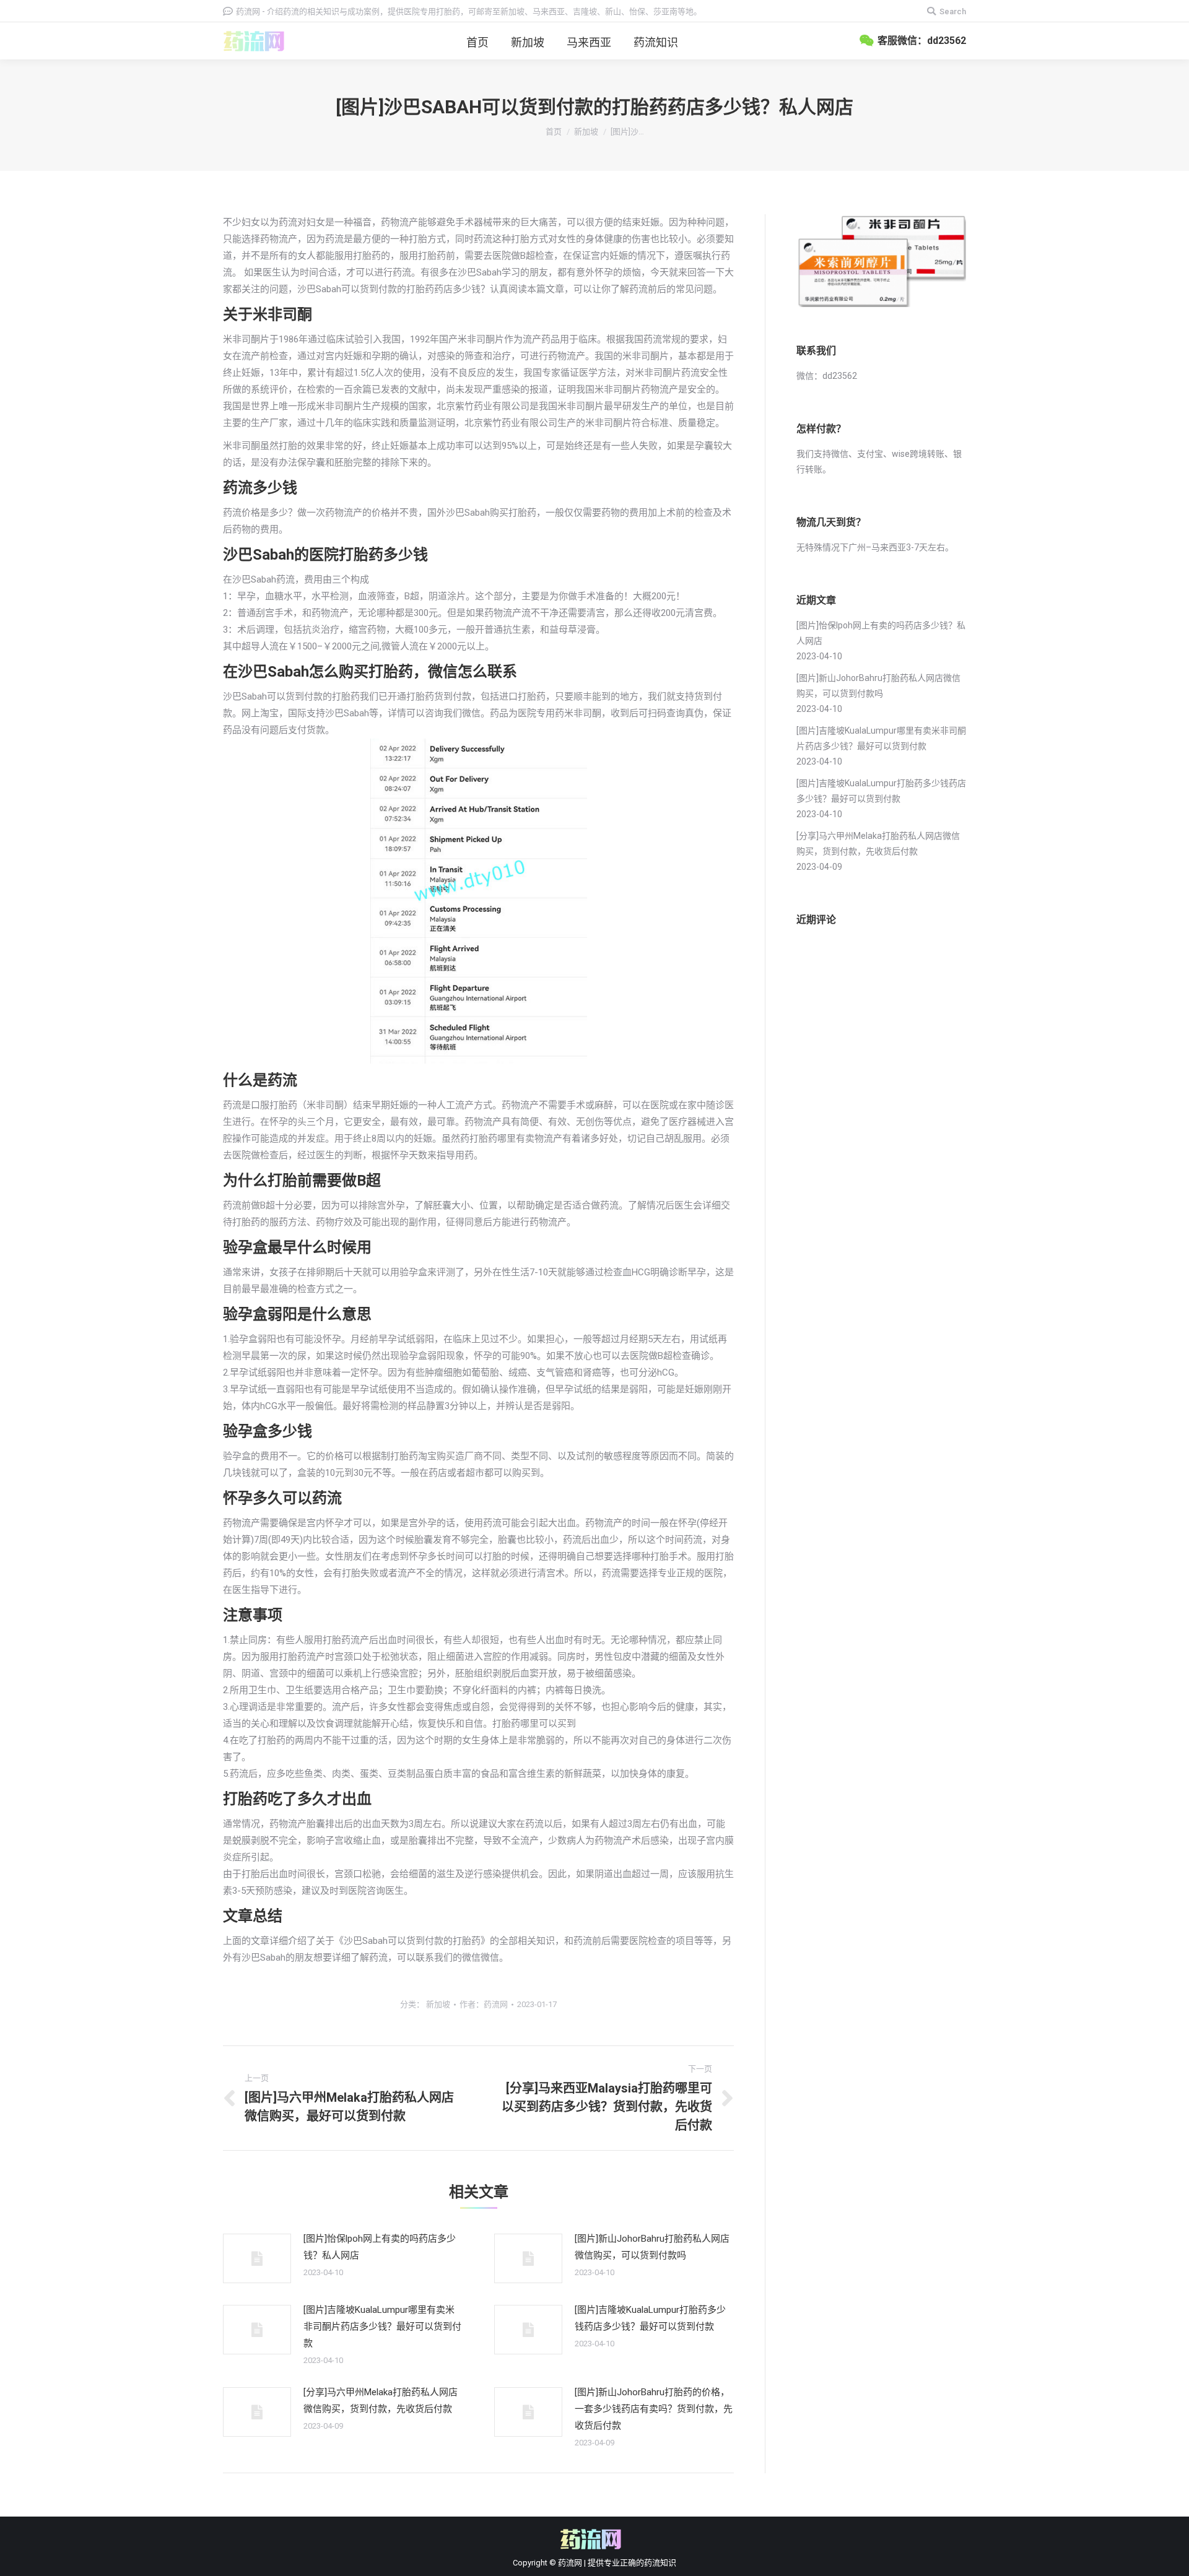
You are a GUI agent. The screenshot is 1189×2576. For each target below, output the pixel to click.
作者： (484, 2004)
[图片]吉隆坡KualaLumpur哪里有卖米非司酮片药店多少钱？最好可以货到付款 (382, 2327)
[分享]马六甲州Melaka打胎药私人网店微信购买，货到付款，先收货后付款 (381, 2400)
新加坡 (586, 132)
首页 (554, 132)
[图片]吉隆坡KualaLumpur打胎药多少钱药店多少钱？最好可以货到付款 (650, 2318)
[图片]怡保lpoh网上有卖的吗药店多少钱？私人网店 (380, 2247)
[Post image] (257, 2258)
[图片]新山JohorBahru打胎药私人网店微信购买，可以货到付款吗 (652, 2247)
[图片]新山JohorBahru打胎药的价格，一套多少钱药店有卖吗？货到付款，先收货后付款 (654, 2409)
